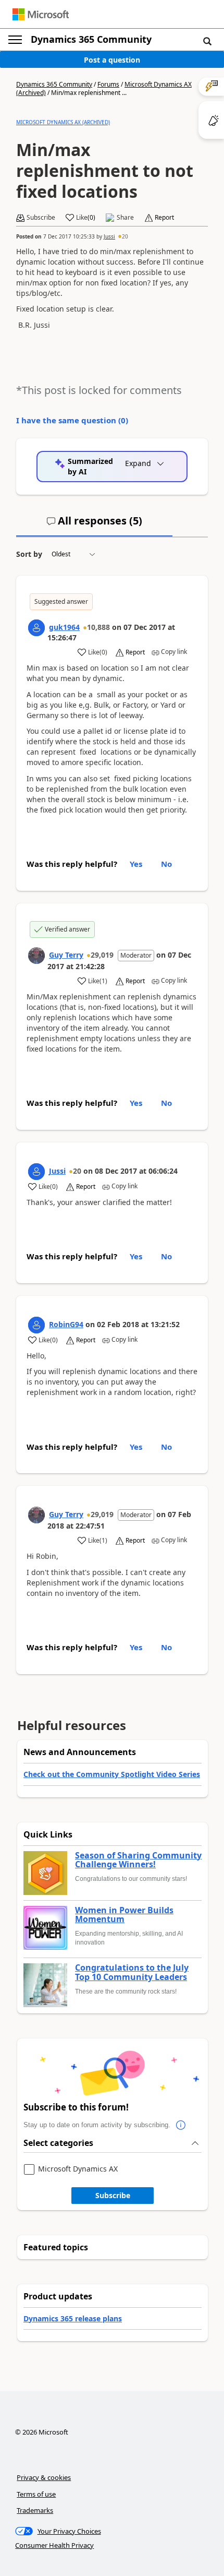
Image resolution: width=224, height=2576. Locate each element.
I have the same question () (72, 420)
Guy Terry (66, 955)
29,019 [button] (102, 955)
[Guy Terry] (36, 956)
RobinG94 (66, 1324)
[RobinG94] (36, 1325)
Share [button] (125, 218)
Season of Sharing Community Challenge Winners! (138, 1860)
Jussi (109, 236)
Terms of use (36, 2494)
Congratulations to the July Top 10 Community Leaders (132, 1972)
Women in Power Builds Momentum (124, 1915)
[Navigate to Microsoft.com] (41, 14)
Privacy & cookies (44, 2477)
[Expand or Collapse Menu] (15, 40)
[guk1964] (36, 628)
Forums (108, 84)
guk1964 (64, 627)
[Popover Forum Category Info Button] (181, 2125)
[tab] (94, 525)
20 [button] (125, 236)
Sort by (29, 554)
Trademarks (35, 2510)
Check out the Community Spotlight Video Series (112, 1774)
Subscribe (113, 2195)
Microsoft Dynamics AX (78, 2169)
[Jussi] (36, 1172)
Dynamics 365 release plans (73, 2318)
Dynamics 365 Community (91, 39)
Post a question (112, 60)
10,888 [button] (98, 627)
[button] (207, 41)
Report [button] (164, 218)
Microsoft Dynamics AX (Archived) (63, 122)
